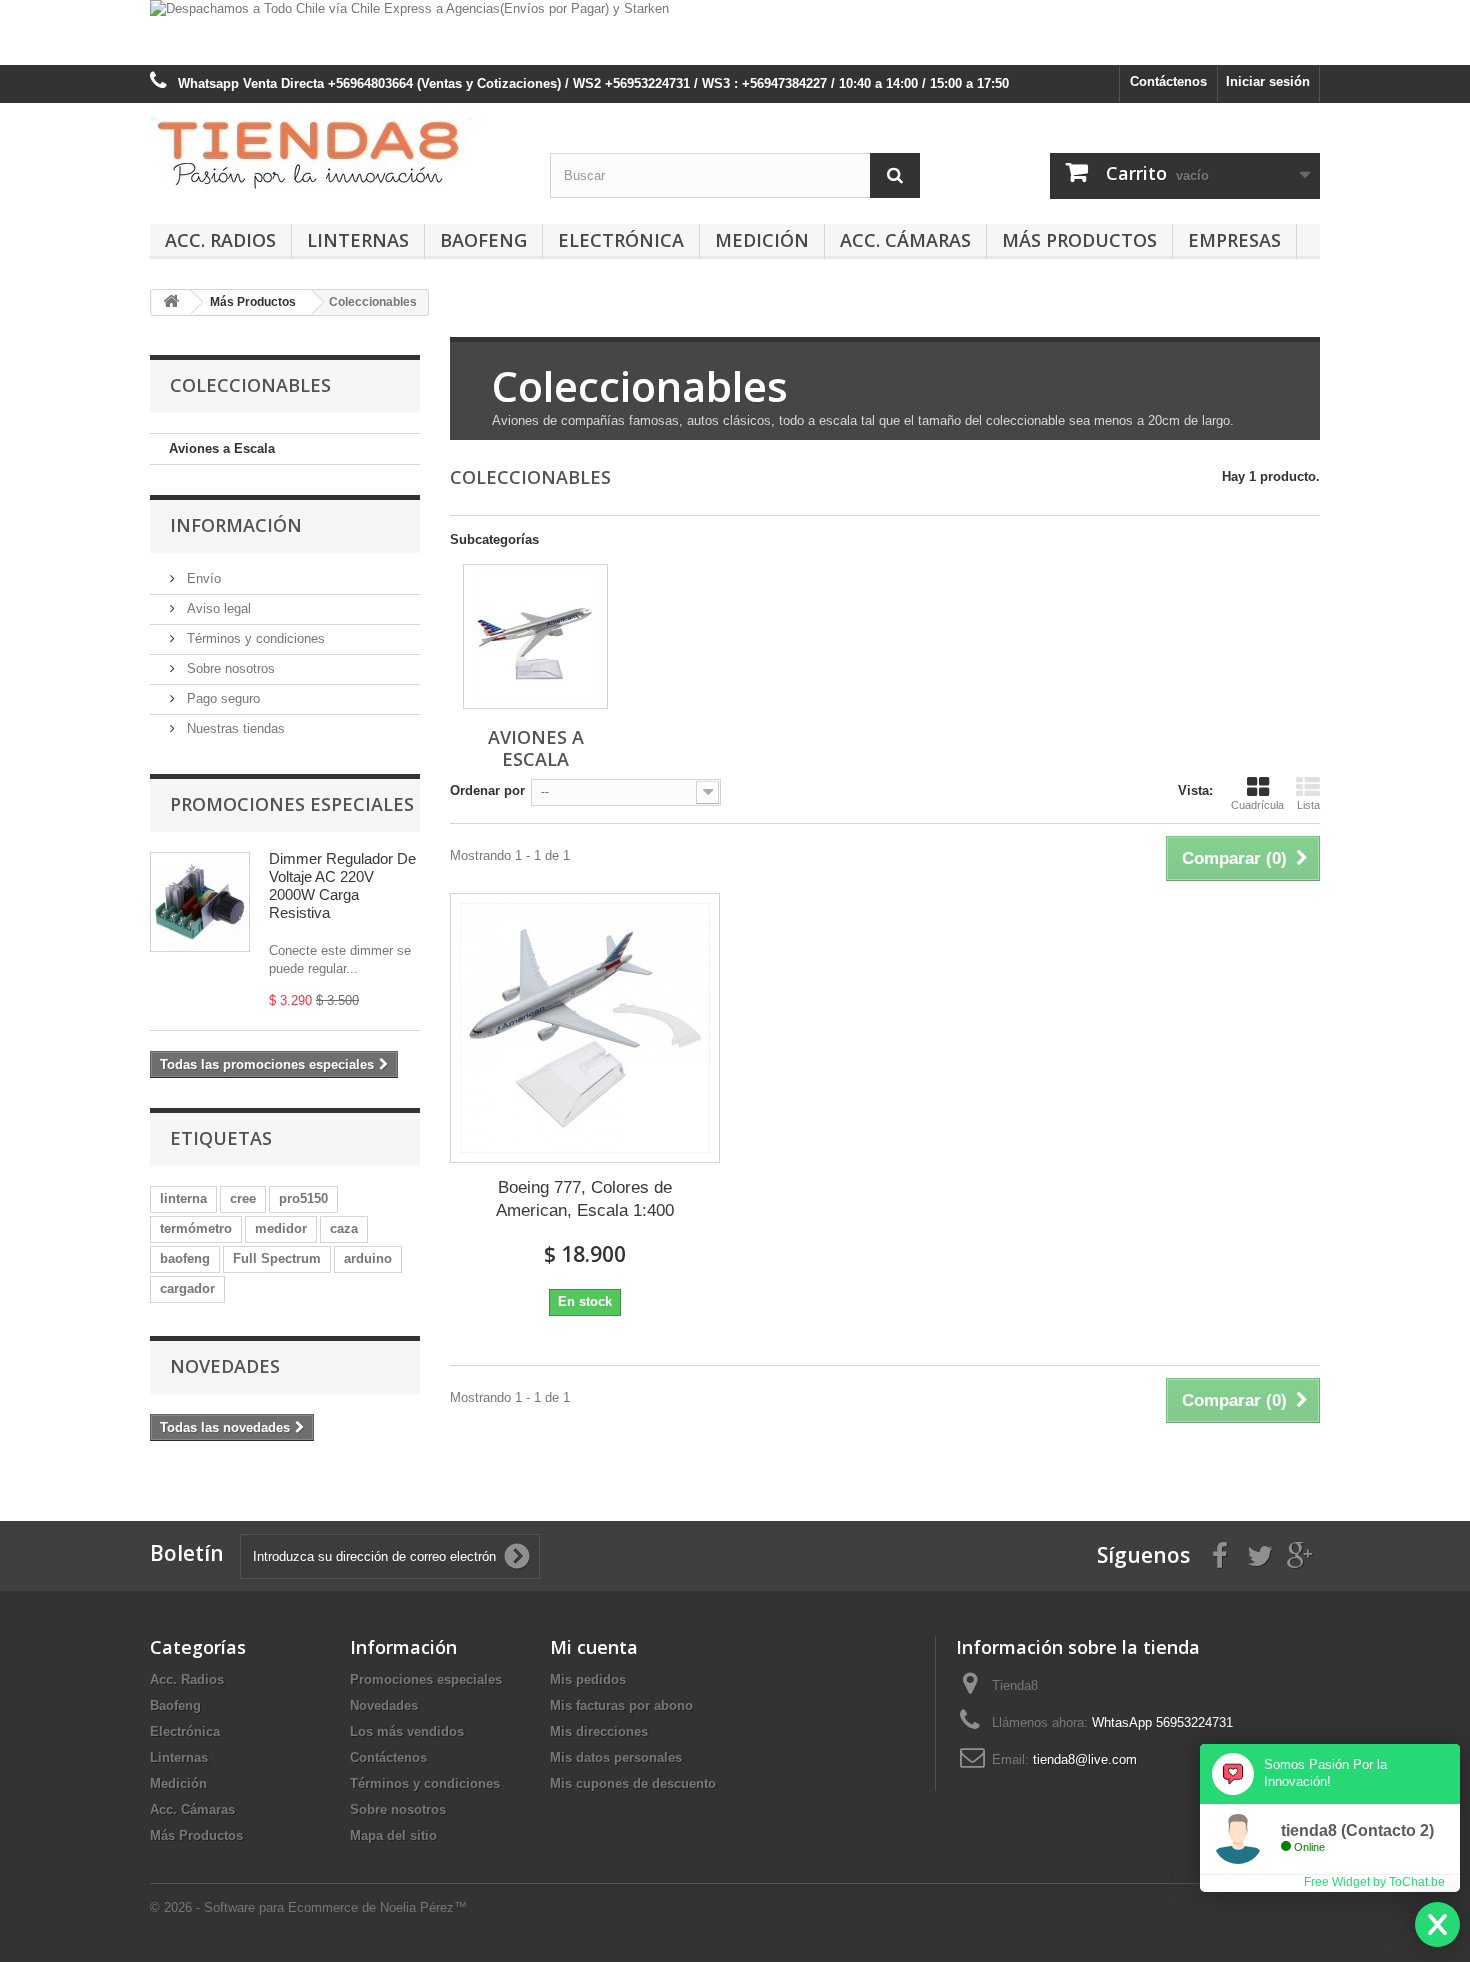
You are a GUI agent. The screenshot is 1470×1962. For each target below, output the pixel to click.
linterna (183, 1198)
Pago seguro (221, 698)
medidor (281, 1228)
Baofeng (483, 240)
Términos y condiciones (254, 638)
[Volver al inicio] (171, 302)
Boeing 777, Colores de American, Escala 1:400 (585, 1199)
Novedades (225, 1366)
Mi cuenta (594, 1647)
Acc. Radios (220, 240)
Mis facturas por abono (621, 1705)
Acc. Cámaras (905, 240)
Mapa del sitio (393, 1835)
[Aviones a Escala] (535, 636)
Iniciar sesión (1268, 81)
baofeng (185, 1258)
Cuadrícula (1257, 805)
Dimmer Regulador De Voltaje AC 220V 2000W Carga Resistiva (342, 885)
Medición (762, 240)
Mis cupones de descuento (633, 1783)
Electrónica (621, 240)
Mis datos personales (616, 1757)
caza (344, 1228)
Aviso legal (217, 608)
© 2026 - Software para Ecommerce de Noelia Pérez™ (308, 1907)
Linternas (358, 240)
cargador (187, 1288)
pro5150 (303, 1198)
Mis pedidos (588, 1679)
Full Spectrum (277, 1258)
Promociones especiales (292, 804)
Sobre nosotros (229, 668)
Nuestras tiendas (234, 728)
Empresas (1234, 240)
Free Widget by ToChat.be (1374, 1882)
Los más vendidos (407, 1731)
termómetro (196, 1228)
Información (236, 525)
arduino (368, 1258)
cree (243, 1198)
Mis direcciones (599, 1731)
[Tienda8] (335, 154)
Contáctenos (1168, 81)
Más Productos (1079, 240)
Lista (1308, 805)
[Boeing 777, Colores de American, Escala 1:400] (585, 1028)
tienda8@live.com (1085, 1759)
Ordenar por (487, 790)
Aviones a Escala (222, 448)
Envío (202, 578)
